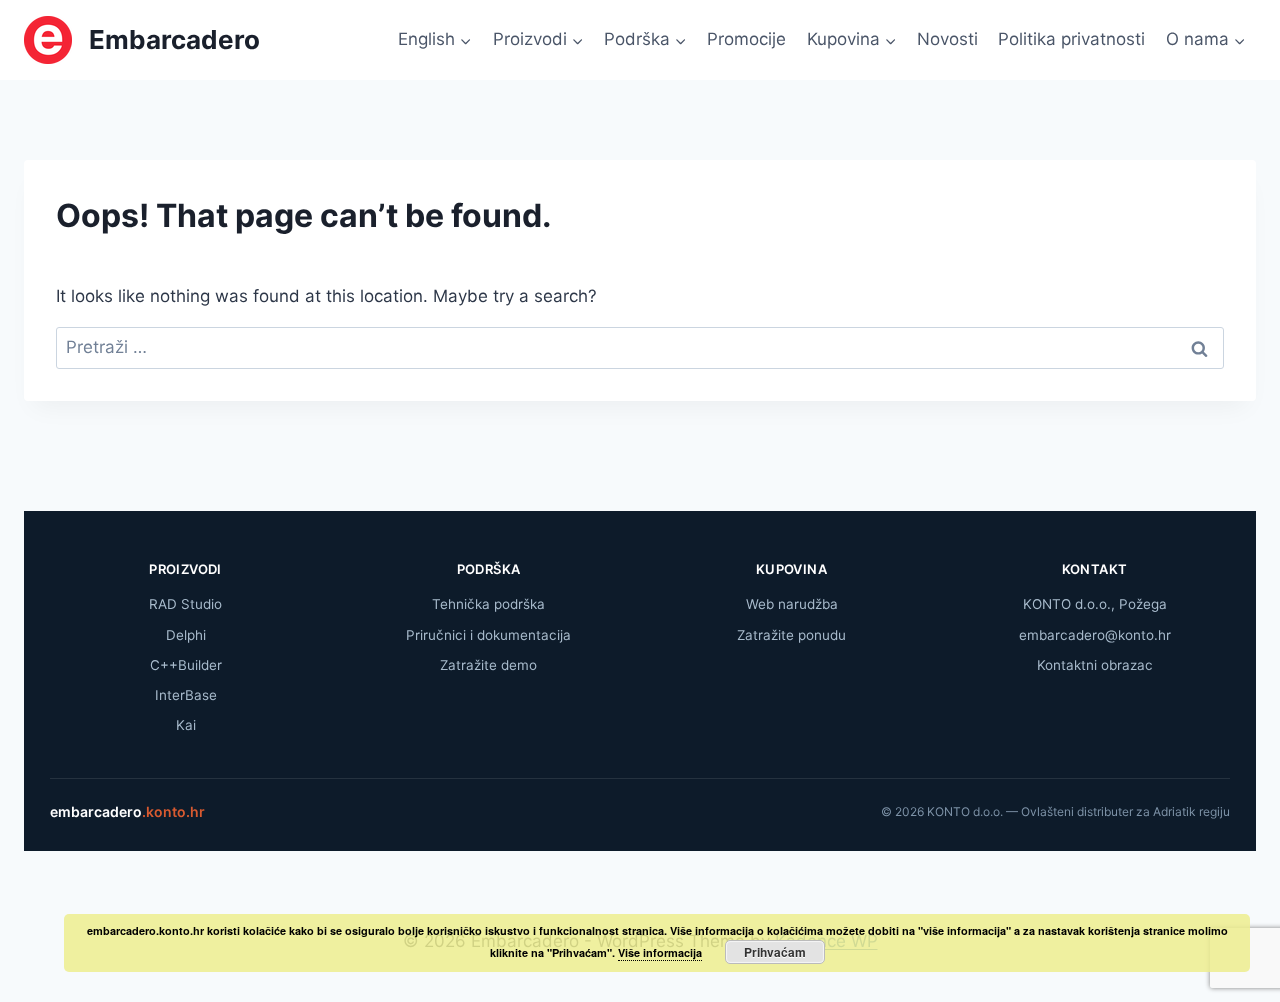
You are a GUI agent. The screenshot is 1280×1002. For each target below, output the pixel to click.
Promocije (746, 39)
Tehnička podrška (488, 604)
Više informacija (660, 952)
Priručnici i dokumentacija (488, 635)
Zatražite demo (488, 665)
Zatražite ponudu (791, 635)
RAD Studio (185, 604)
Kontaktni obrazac (1095, 665)
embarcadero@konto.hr (1095, 635)
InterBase (186, 695)
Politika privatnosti (1071, 39)
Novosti (947, 39)
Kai (186, 725)
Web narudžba (792, 604)
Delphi (186, 635)
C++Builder (186, 665)
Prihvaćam (775, 952)
